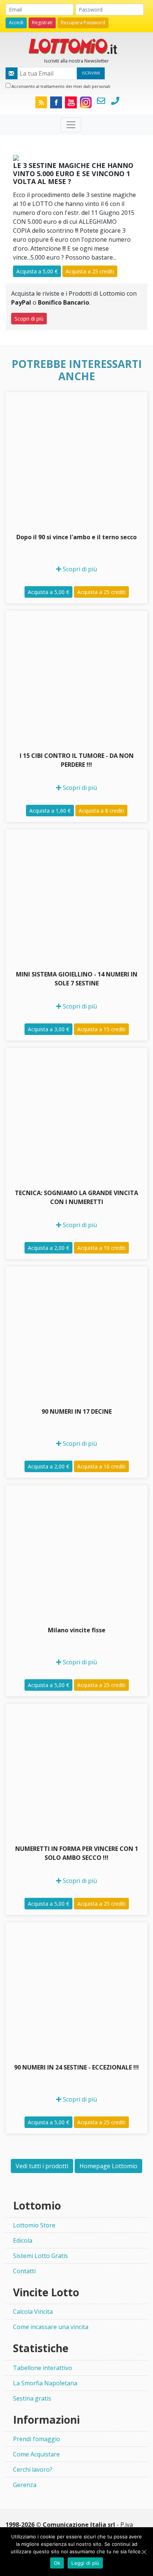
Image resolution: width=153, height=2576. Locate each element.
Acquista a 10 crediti (101, 1248)
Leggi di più (85, 2563)
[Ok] (144, 2552)
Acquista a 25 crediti (90, 271)
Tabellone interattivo (43, 2368)
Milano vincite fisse (77, 1630)
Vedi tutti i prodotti (42, 2166)
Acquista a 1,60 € (50, 811)
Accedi (16, 23)
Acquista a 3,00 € (48, 1029)
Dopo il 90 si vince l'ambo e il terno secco (76, 537)
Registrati (42, 23)
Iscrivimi (91, 73)
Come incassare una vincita (51, 2327)
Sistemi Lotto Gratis (40, 2256)
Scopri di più (29, 319)
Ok (57, 2563)
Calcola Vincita (33, 2312)
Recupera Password (83, 23)
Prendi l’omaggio (37, 2439)
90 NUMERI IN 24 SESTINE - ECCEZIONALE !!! (76, 2067)
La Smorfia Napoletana (45, 2383)
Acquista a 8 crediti (101, 811)
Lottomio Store (34, 2225)
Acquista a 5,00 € (37, 271)
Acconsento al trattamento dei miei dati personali (60, 86)
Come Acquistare (36, 2454)
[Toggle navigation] (71, 125)
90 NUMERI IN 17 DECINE (77, 1411)
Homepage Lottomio (108, 2166)
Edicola (23, 2240)
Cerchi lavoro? (33, 2469)
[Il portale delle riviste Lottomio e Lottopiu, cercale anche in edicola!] (76, 45)
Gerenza (25, 2485)
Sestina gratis (32, 2398)
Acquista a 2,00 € (48, 1248)
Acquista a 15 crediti (101, 1029)
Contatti (24, 2271)
